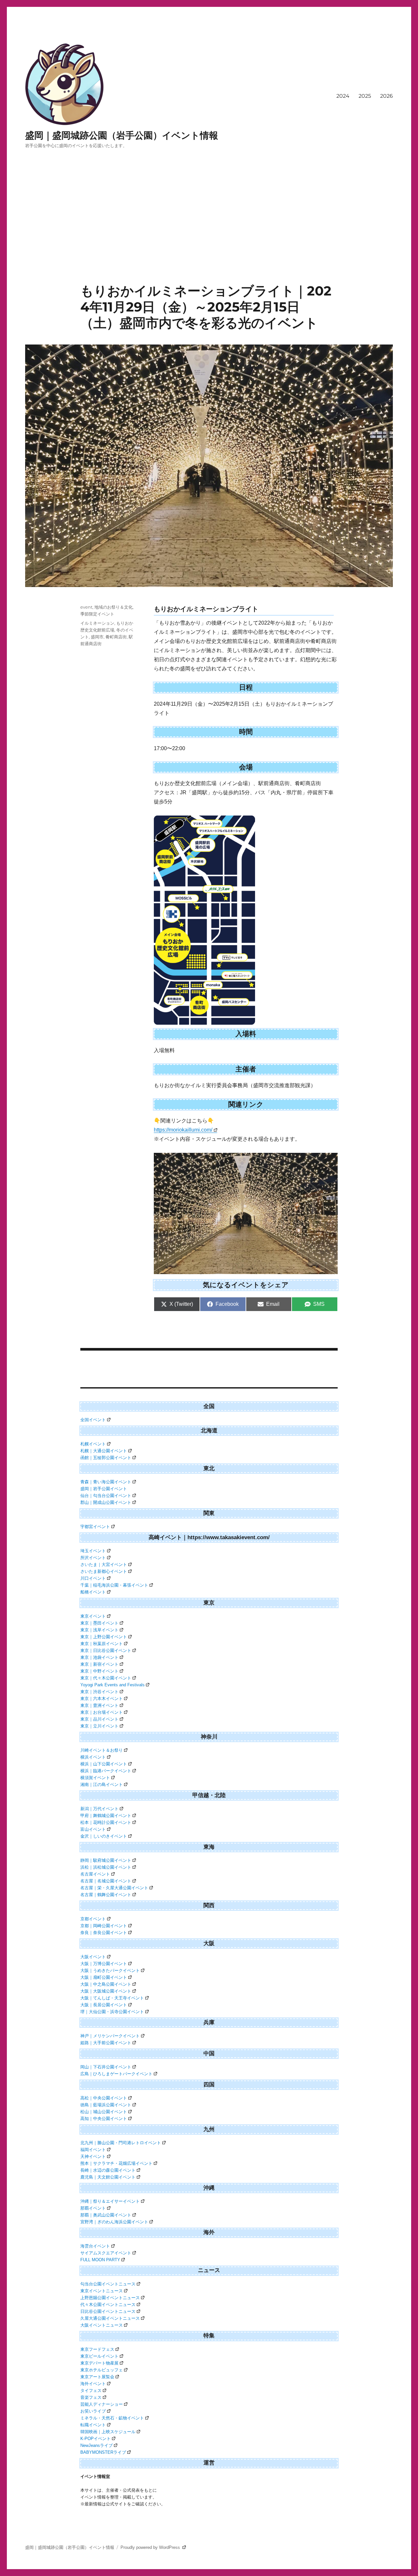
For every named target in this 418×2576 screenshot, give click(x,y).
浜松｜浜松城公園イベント (106, 1867)
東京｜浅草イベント (99, 1630)
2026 (386, 96)
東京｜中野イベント (99, 1671)
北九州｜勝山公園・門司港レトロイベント (121, 2143)
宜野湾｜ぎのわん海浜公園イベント (114, 2222)
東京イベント (93, 1616)
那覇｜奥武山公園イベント (106, 2215)
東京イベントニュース (102, 2291)
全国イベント (93, 1420)
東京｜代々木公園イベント (106, 1678)
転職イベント (93, 2425)
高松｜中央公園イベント (104, 2098)
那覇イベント (93, 2208)
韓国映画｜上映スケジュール (108, 2432)
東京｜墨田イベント (99, 1623)
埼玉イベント (93, 1551)
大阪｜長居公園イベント (104, 2005)
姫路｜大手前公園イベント (106, 2043)
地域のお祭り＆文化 (113, 607)
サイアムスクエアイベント (106, 2253)
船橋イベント (93, 1592)
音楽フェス (91, 2397)
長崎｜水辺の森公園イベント (108, 2170)
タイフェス (91, 2391)
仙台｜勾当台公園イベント (106, 1496)
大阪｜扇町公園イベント (104, 1977)
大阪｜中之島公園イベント (106, 1984)
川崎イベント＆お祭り (102, 1750)
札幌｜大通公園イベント (104, 1451)
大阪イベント (93, 1957)
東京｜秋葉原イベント (102, 1644)
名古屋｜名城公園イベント (106, 1881)
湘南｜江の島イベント (102, 1785)
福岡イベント (93, 2150)
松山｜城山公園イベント (104, 2112)
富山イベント (93, 1829)
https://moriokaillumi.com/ (183, 1130)
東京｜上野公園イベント (104, 1637)
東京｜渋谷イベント (99, 1692)
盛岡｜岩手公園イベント (104, 1489)
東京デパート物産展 (99, 2363)
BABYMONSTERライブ (103, 2452)
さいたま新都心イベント (104, 1571)
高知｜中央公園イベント (104, 2119)
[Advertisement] (209, 234)
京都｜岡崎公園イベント (104, 1926)
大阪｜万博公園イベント (104, 1964)
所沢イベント (93, 1558)
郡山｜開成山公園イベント (106, 1502)
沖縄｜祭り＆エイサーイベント (110, 2201)
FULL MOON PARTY (100, 2260)
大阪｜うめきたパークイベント (110, 1970)
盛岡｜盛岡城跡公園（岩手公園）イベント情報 (122, 135)
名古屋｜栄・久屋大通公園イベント (114, 1888)
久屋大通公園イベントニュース (110, 2318)
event (86, 607)
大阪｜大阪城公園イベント (106, 1991)
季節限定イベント (97, 614)
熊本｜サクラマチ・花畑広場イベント (116, 2163)
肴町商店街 (116, 637)
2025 (365, 96)
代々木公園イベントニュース (108, 2305)
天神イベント (93, 2156)
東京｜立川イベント (99, 1726)
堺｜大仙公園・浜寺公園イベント (112, 2012)
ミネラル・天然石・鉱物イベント (112, 2418)
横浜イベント (93, 1757)
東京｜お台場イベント (102, 1712)
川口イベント (93, 1578)
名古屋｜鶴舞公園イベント (106, 1895)
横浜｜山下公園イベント (104, 1764)
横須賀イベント (95, 1778)
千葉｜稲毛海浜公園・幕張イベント (114, 1585)
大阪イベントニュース (102, 2325)
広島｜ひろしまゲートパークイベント (116, 2074)
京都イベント (93, 1919)
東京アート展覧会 (97, 2377)
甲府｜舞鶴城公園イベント (106, 1816)
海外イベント (93, 2384)
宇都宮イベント (95, 1527)
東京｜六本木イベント (102, 1699)
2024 (343, 96)
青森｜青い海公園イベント (106, 1482)
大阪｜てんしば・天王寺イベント (112, 1998)
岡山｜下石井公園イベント (106, 2067)
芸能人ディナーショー (102, 2404)
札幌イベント (93, 1444)
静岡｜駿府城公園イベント (106, 1860)
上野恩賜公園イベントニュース (110, 2298)
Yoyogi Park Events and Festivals (113, 1685)
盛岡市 (97, 637)
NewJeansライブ (96, 2445)
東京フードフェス (97, 2349)
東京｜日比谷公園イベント (106, 1650)
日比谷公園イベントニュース (108, 2311)
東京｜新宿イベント (99, 1664)
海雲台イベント (95, 2246)
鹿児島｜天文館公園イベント (108, 2177)
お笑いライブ (93, 2411)
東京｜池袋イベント (99, 1657)
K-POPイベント (96, 2439)
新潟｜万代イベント (99, 1809)
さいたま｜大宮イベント (104, 1565)
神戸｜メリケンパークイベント (110, 2036)
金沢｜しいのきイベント (104, 1836)
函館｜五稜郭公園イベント (106, 1458)
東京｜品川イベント (99, 1719)
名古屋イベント (95, 1874)
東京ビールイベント (99, 2356)
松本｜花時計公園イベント (106, 1822)
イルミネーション (97, 623)
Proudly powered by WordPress (151, 2547)
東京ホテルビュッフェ (102, 2370)
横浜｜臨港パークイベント (106, 1771)
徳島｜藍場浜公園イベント (106, 2105)
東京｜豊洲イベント (99, 1705)
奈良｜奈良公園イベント (104, 1933)
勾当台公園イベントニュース (108, 2284)
